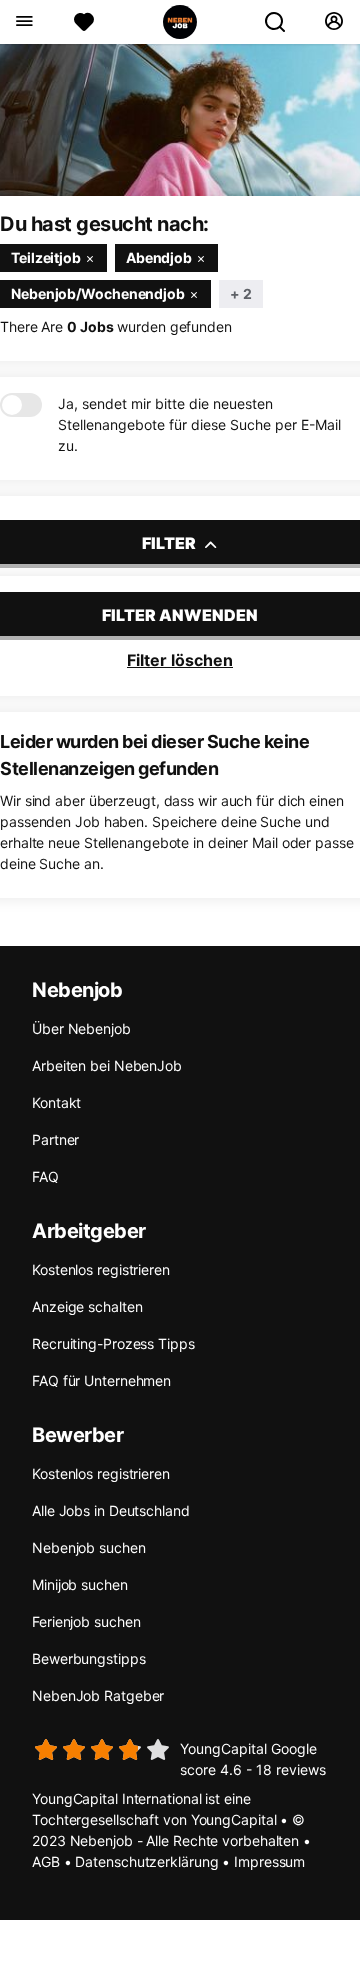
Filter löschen (180, 660)
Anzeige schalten (87, 1306)
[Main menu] (23, 22)
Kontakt (56, 1102)
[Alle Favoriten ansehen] (84, 22)
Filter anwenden (180, 615)
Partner (55, 1139)
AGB (46, 1861)
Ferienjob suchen (86, 1621)
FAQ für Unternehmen (101, 1380)
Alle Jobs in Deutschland (111, 1510)
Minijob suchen (80, 1584)
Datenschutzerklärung (146, 1861)
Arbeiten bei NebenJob (107, 1065)
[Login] (333, 22)
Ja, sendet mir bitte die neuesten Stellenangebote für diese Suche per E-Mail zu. (199, 424)
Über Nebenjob (81, 1028)
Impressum (269, 1861)
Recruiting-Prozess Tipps (113, 1343)
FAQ (45, 1176)
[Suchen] (283, 22)
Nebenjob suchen (89, 1547)
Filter (170, 543)
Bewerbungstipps (89, 1658)
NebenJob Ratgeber (98, 1695)
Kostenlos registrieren (101, 1269)
